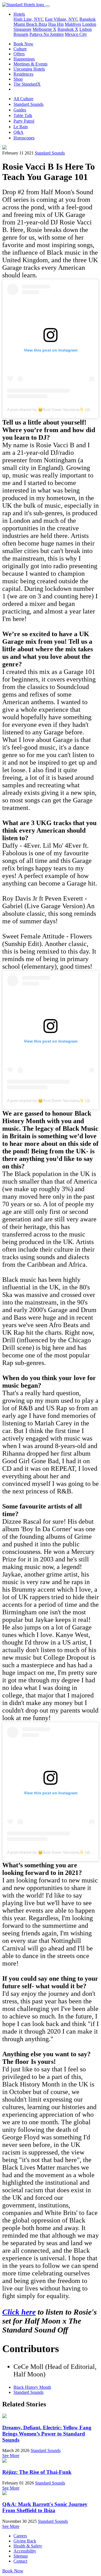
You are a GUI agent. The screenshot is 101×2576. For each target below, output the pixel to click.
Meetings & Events (30, 64)
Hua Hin (56, 24)
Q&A (19, 132)
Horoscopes (24, 138)
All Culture (23, 99)
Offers (19, 54)
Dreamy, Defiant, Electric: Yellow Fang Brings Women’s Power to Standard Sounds (47, 2434)
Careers (20, 2536)
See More (11, 2456)
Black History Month (32, 2387)
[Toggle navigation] (47, 6)
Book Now (23, 44)
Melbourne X (44, 29)
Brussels (21, 34)
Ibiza (43, 24)
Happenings (24, 59)
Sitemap (21, 2556)
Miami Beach (26, 24)
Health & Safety (28, 2546)
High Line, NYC (29, 19)
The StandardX (27, 84)
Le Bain (21, 127)
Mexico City (76, 34)
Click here (19, 2312)
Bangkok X (68, 29)
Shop (18, 79)
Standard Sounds (28, 104)
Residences (23, 74)
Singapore (22, 29)
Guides (20, 110)
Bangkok (88, 19)
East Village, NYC (62, 19)
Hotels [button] (19, 14)
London (89, 24)
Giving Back (25, 2541)
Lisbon (86, 29)
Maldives (73, 24)
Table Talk (23, 115)
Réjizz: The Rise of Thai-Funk (37, 2472)
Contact (20, 2561)
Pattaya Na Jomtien (47, 34)
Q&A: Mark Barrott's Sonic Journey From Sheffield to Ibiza (45, 2507)
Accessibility (25, 2551)
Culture (20, 49)
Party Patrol (24, 121)
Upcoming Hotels (29, 69)
